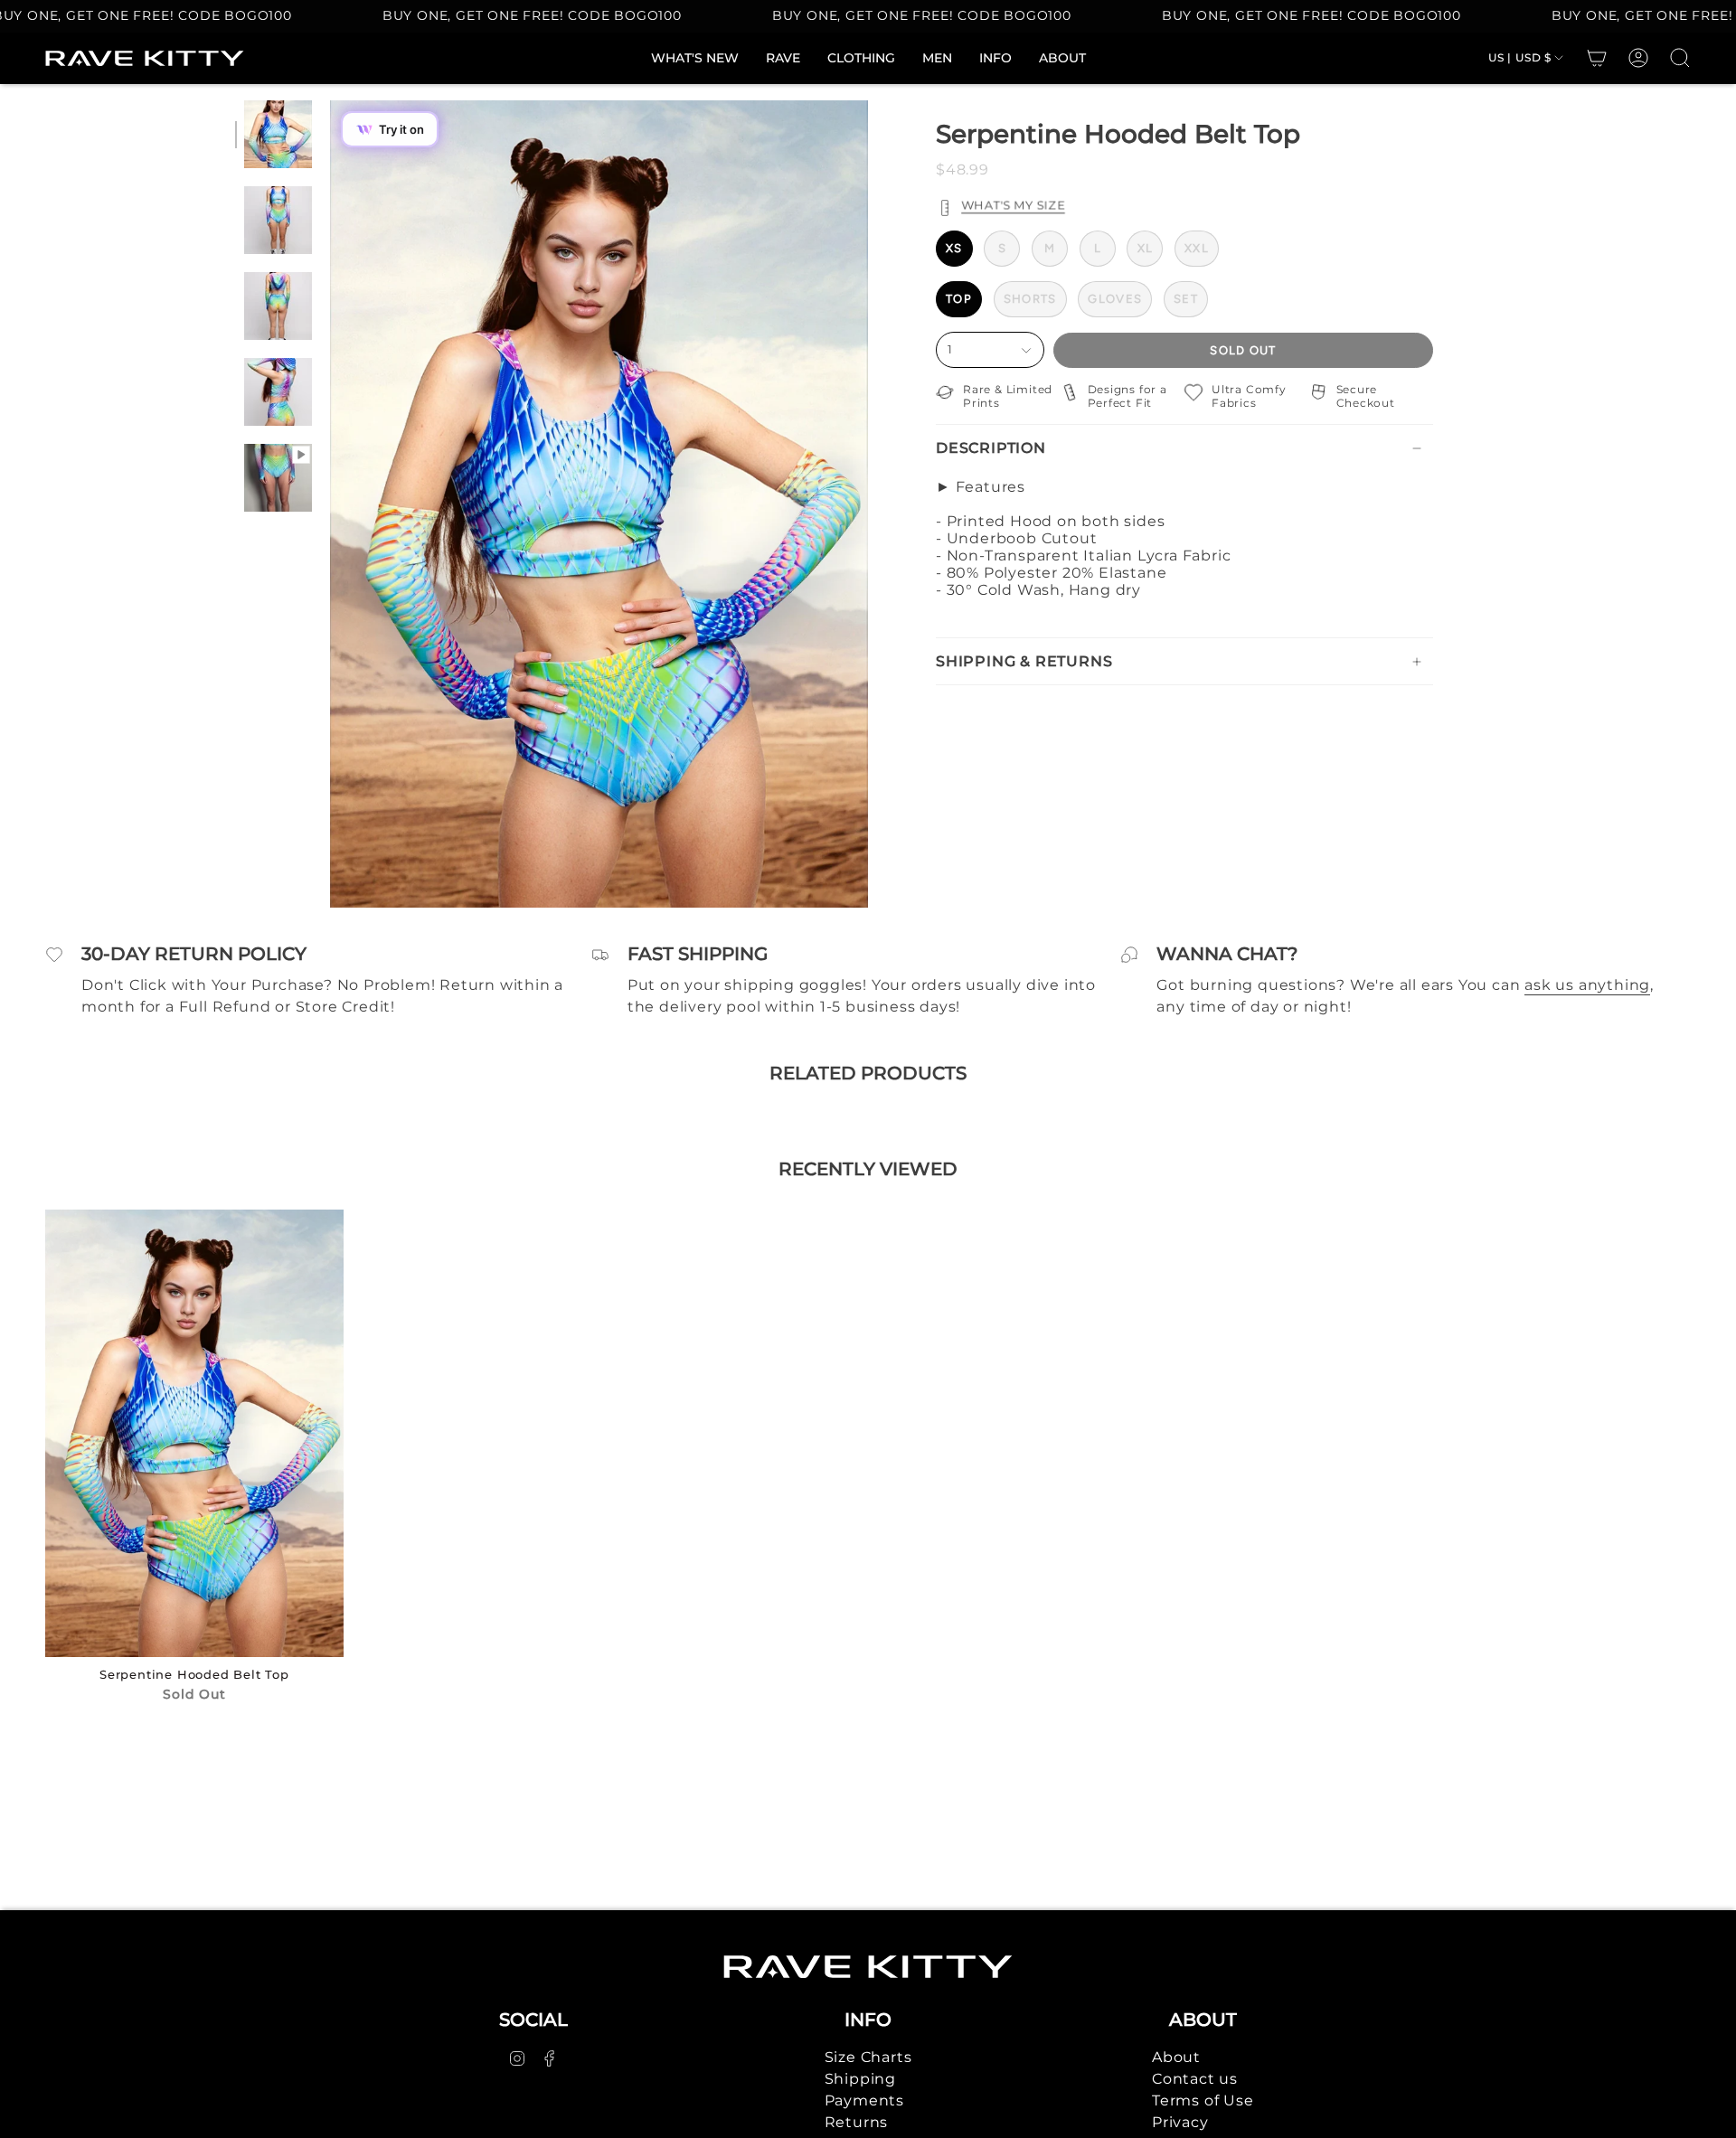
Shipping (860, 2079)
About (1176, 2057)
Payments (864, 2100)
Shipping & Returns (1024, 661)
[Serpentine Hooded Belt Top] (194, 1433)
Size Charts (868, 2057)
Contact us (1195, 2079)
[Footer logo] (868, 1967)
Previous (330, 504)
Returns (857, 2122)
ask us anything (1587, 985)
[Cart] (1597, 58)
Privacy (1180, 2122)
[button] (861, 58)
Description (991, 448)
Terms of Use (1203, 2100)
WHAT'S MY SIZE (1013, 205)
